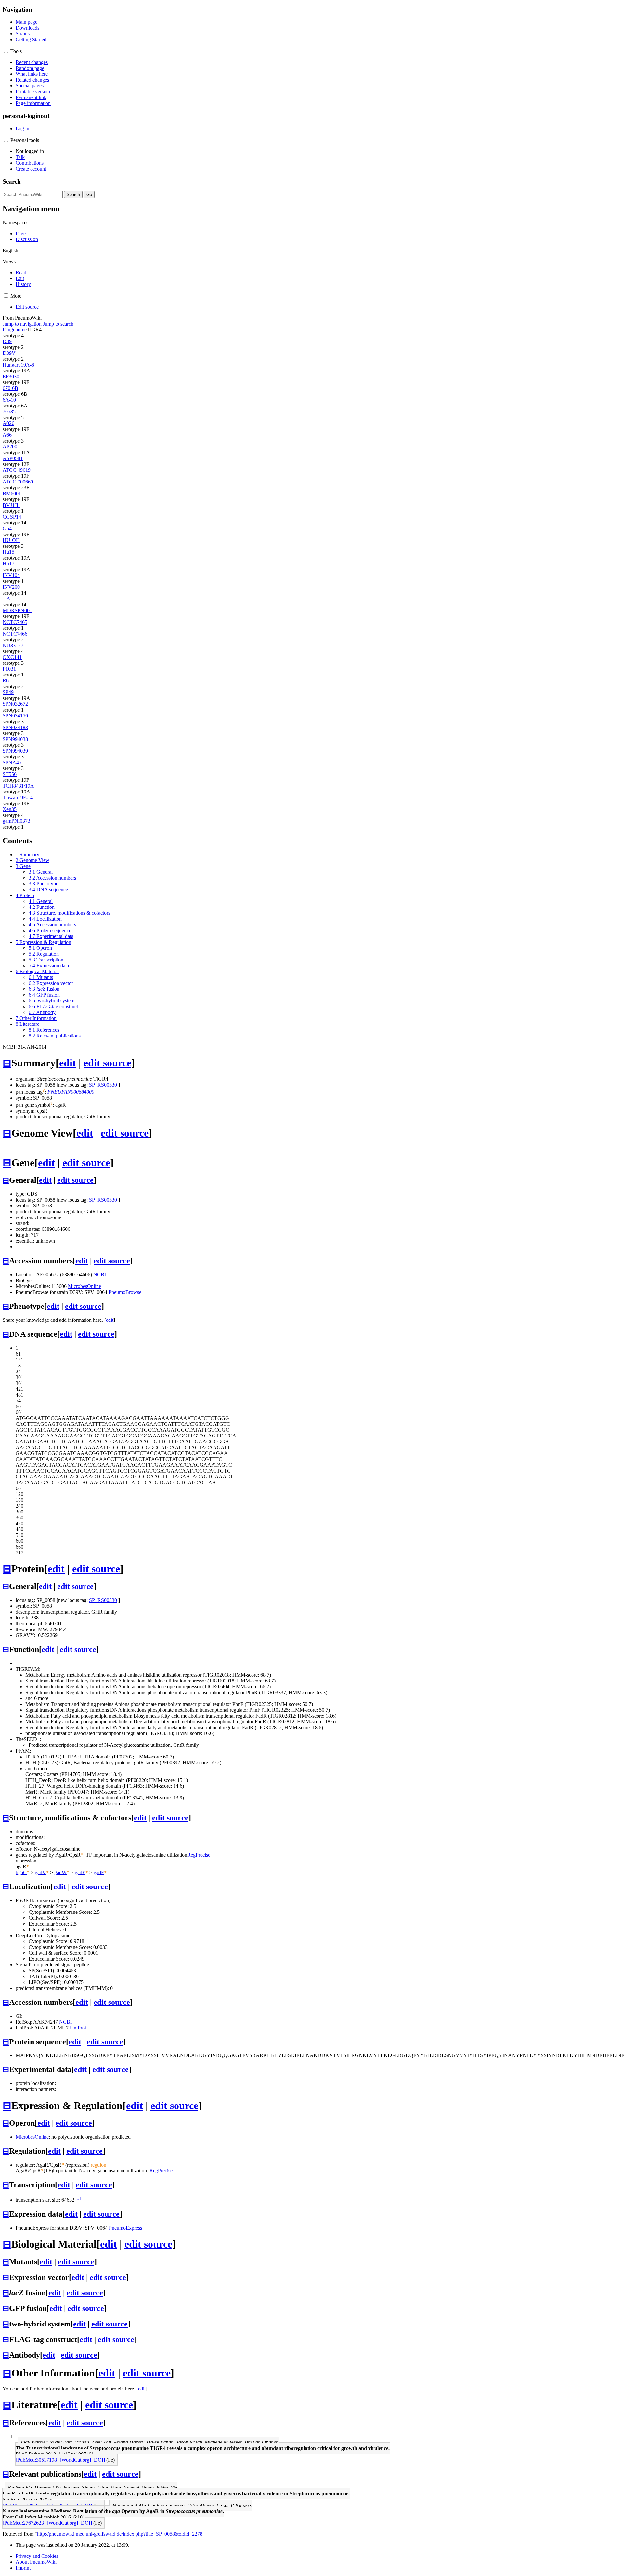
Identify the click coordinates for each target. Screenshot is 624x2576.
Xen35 (10, 809)
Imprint (23, 2568)
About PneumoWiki (36, 2562)
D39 (7, 341)
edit (68, 1063)
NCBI (100, 1275)
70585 (9, 412)
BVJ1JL (11, 505)
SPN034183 (15, 727)
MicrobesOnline (84, 1286)
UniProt (78, 2028)
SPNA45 (12, 762)
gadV (40, 1872)
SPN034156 (15, 716)
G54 (7, 528)
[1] (78, 2198)
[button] (6, 51)
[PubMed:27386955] (24, 2505)
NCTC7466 (15, 634)
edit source (107, 1063)
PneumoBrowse (125, 1292)
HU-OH (11, 540)
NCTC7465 (15, 622)
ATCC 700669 (18, 482)
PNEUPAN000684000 (71, 1092)
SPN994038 (15, 739)
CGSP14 (12, 517)
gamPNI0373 (16, 821)
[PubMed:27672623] (24, 2523)
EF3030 (11, 376)
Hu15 (8, 552)
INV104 (11, 575)
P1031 (9, 669)
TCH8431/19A (18, 786)
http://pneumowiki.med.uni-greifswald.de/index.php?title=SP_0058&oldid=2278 (120, 2534)
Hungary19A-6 (18, 365)
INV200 (11, 587)
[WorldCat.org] (75, 2460)
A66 (7, 435)
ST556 (10, 774)
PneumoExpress (125, 2228)
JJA (6, 599)
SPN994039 (15, 751)
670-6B (10, 388)
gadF (99, 1872)
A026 (8, 423)
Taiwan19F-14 (18, 798)
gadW (60, 1872)
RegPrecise (199, 1855)
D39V (9, 353)
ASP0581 (13, 458)
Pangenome (15, 330)
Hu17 (8, 564)
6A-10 (9, 400)
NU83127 (13, 645)
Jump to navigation (22, 324)
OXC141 (12, 657)
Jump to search (58, 324)
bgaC (21, 1872)
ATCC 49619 (17, 470)
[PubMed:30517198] (37, 2460)
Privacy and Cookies (37, 2556)
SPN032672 (15, 704)
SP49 (8, 692)
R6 (6, 681)
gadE (80, 1872)
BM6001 (12, 493)
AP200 (10, 447)
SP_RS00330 (103, 1085)
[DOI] (99, 2460)
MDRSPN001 (17, 610)
